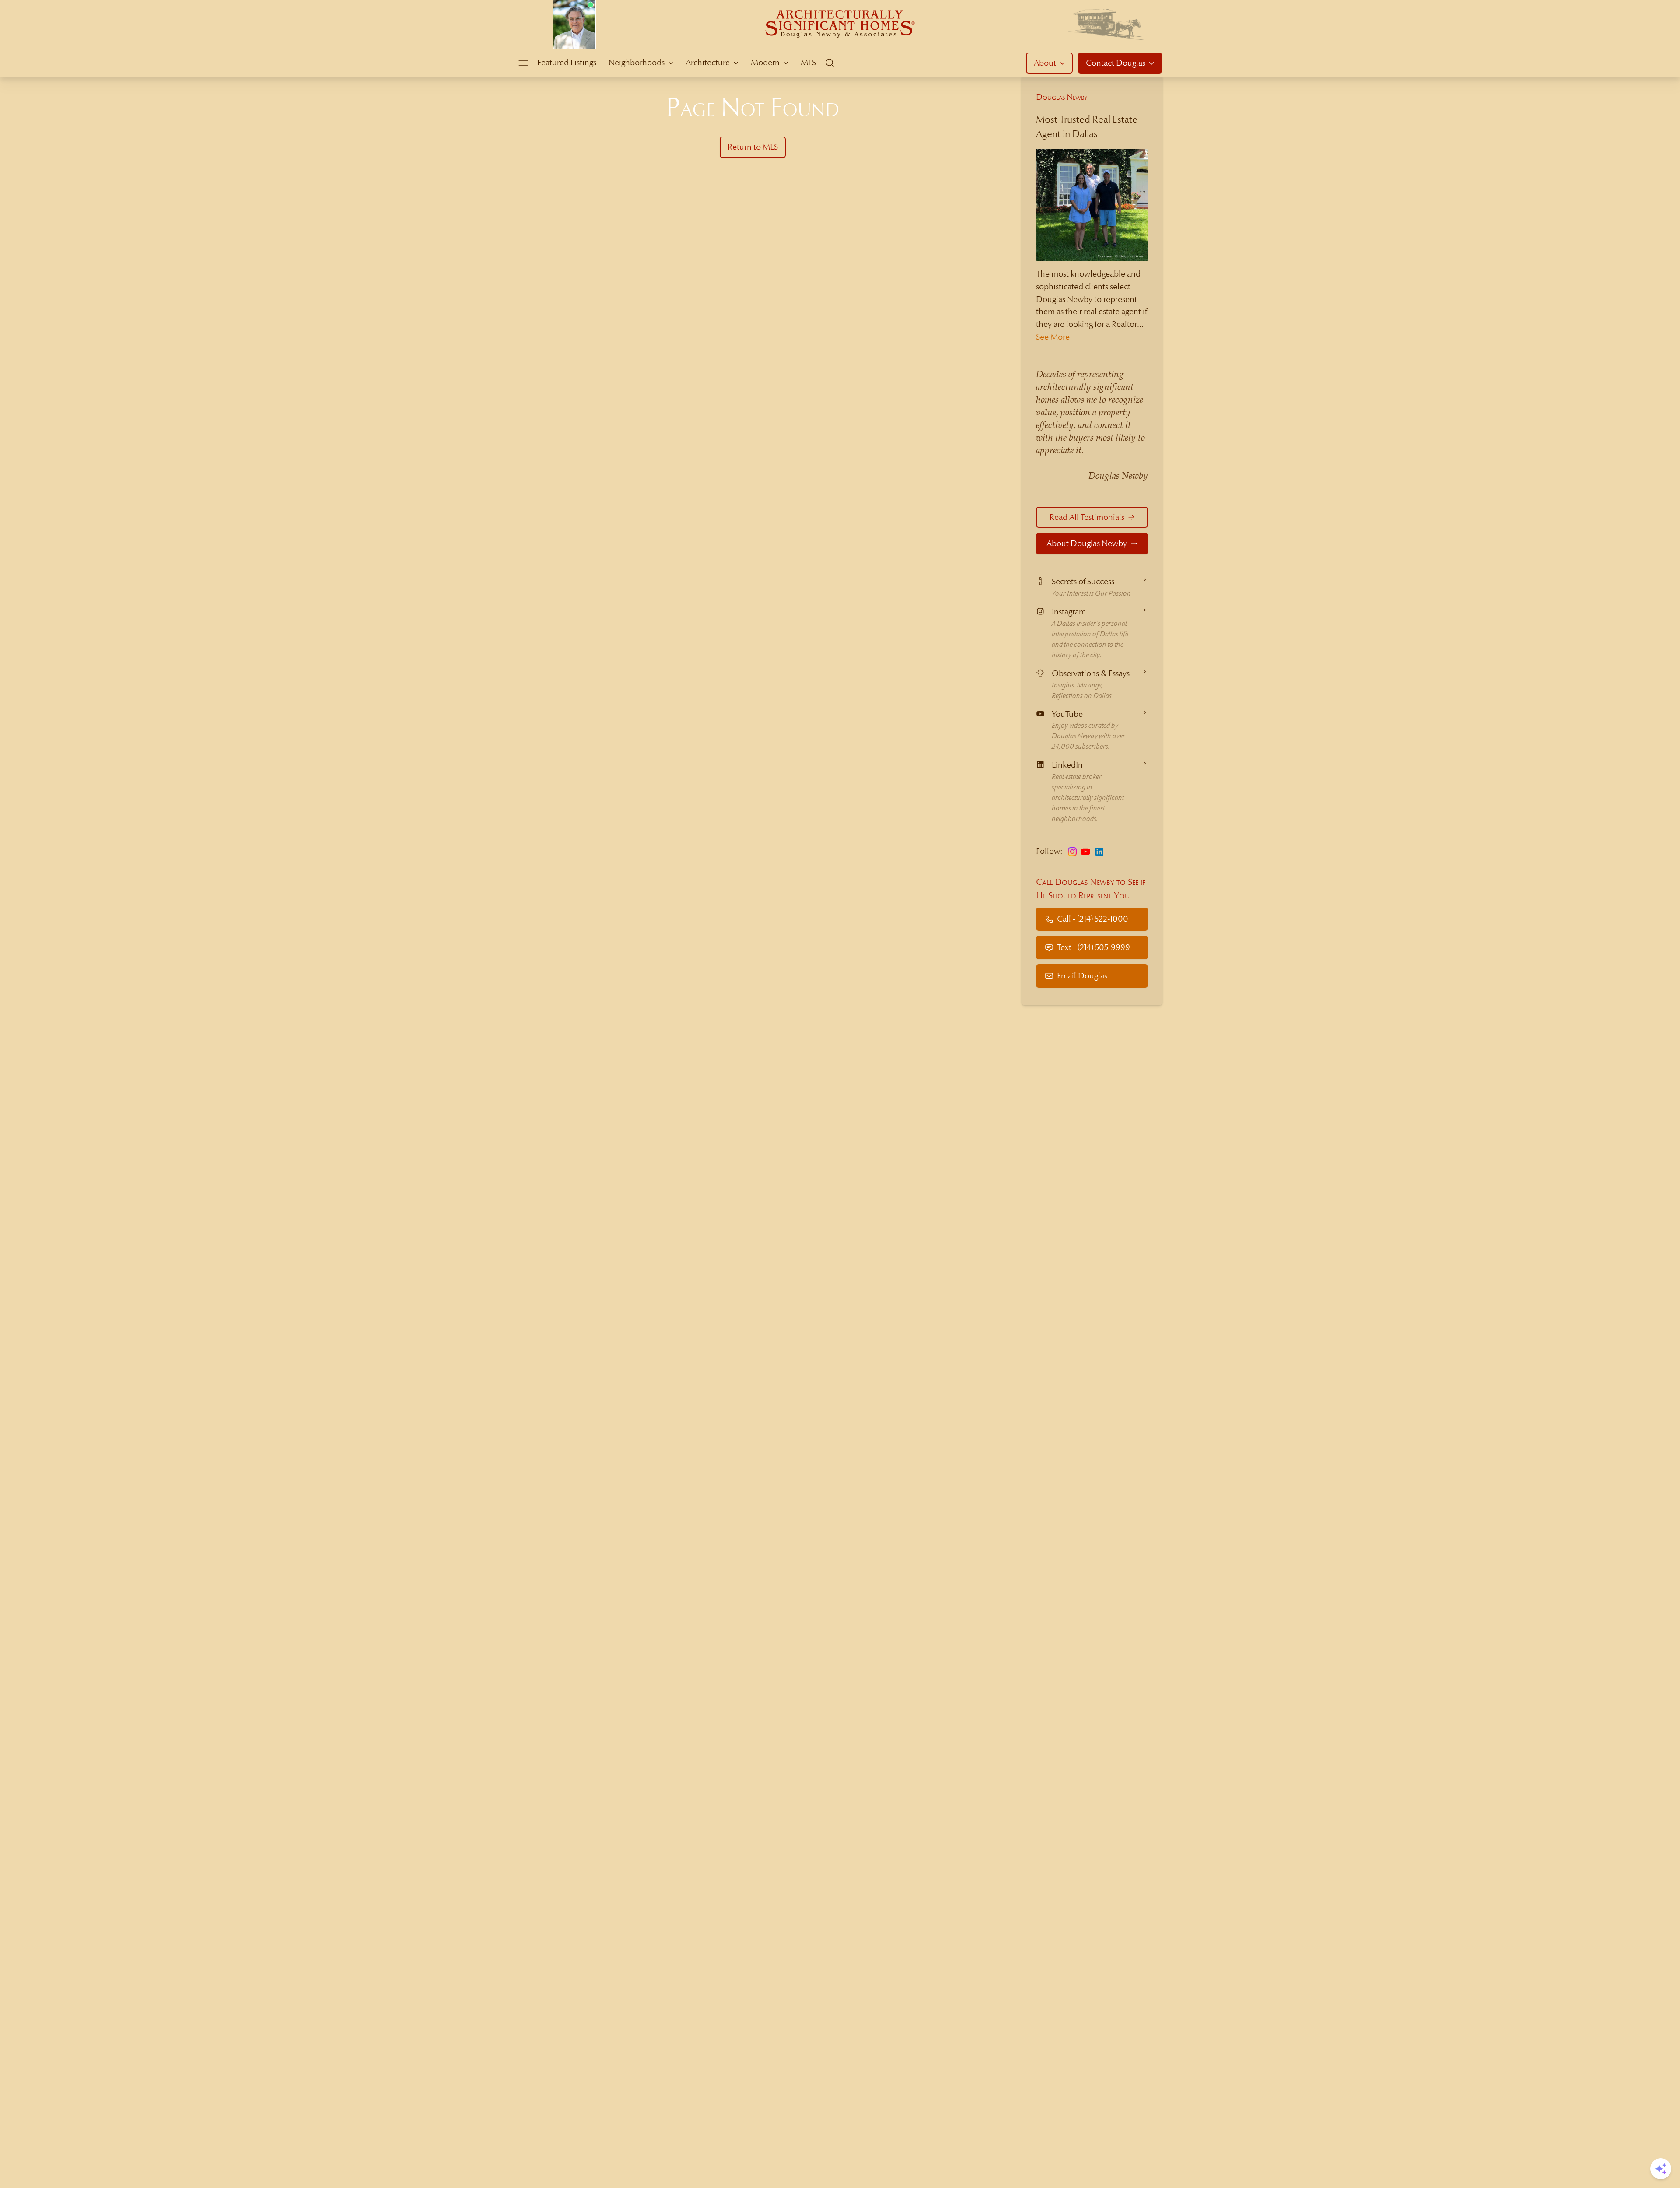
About (1045, 63)
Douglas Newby (1062, 97)
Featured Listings (567, 62)
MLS (808, 62)
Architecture (708, 62)
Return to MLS (753, 147)
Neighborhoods (637, 62)
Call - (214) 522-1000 (1093, 919)
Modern (765, 62)
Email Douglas (1082, 976)
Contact (1116, 63)
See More (1053, 337)
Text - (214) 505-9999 (1094, 947)
